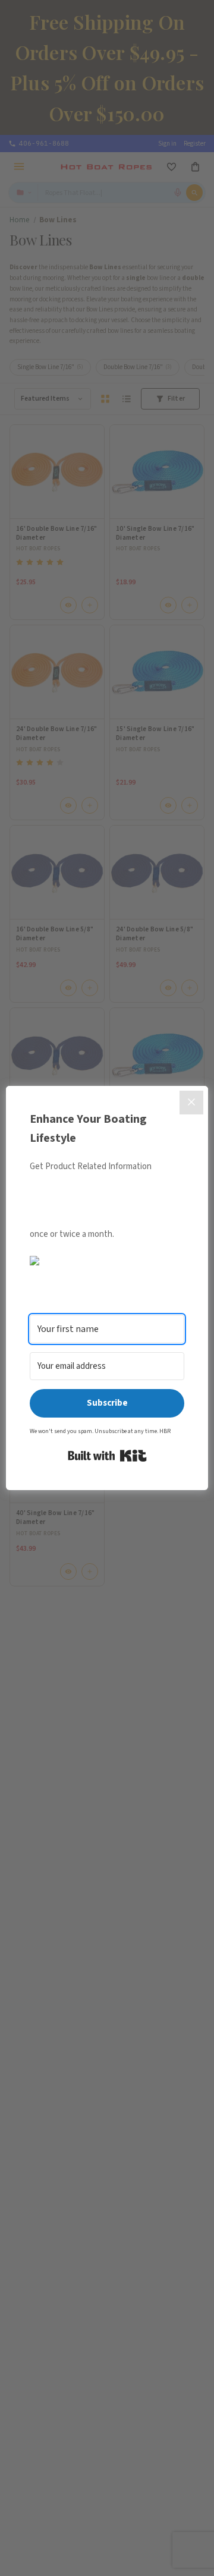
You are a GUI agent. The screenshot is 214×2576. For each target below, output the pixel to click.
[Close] (191, 1103)
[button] (107, 1261)
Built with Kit (107, 1456)
